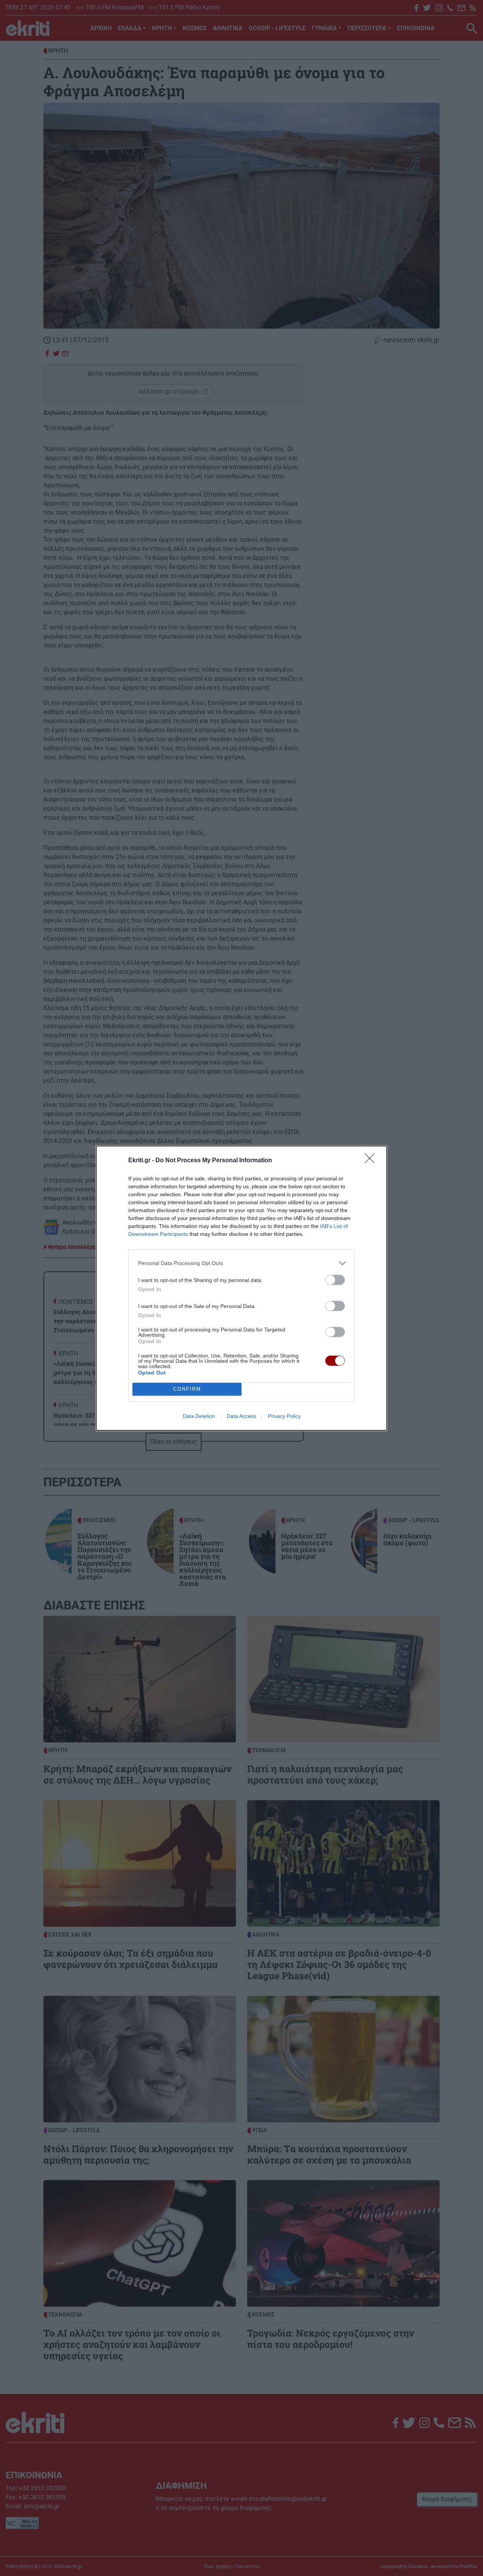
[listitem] (241, 1263)
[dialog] (241, 1288)
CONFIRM (187, 1389)
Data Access (241, 1416)
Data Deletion (199, 1416)
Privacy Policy (284, 1416)
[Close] (372, 1161)
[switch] (335, 1280)
